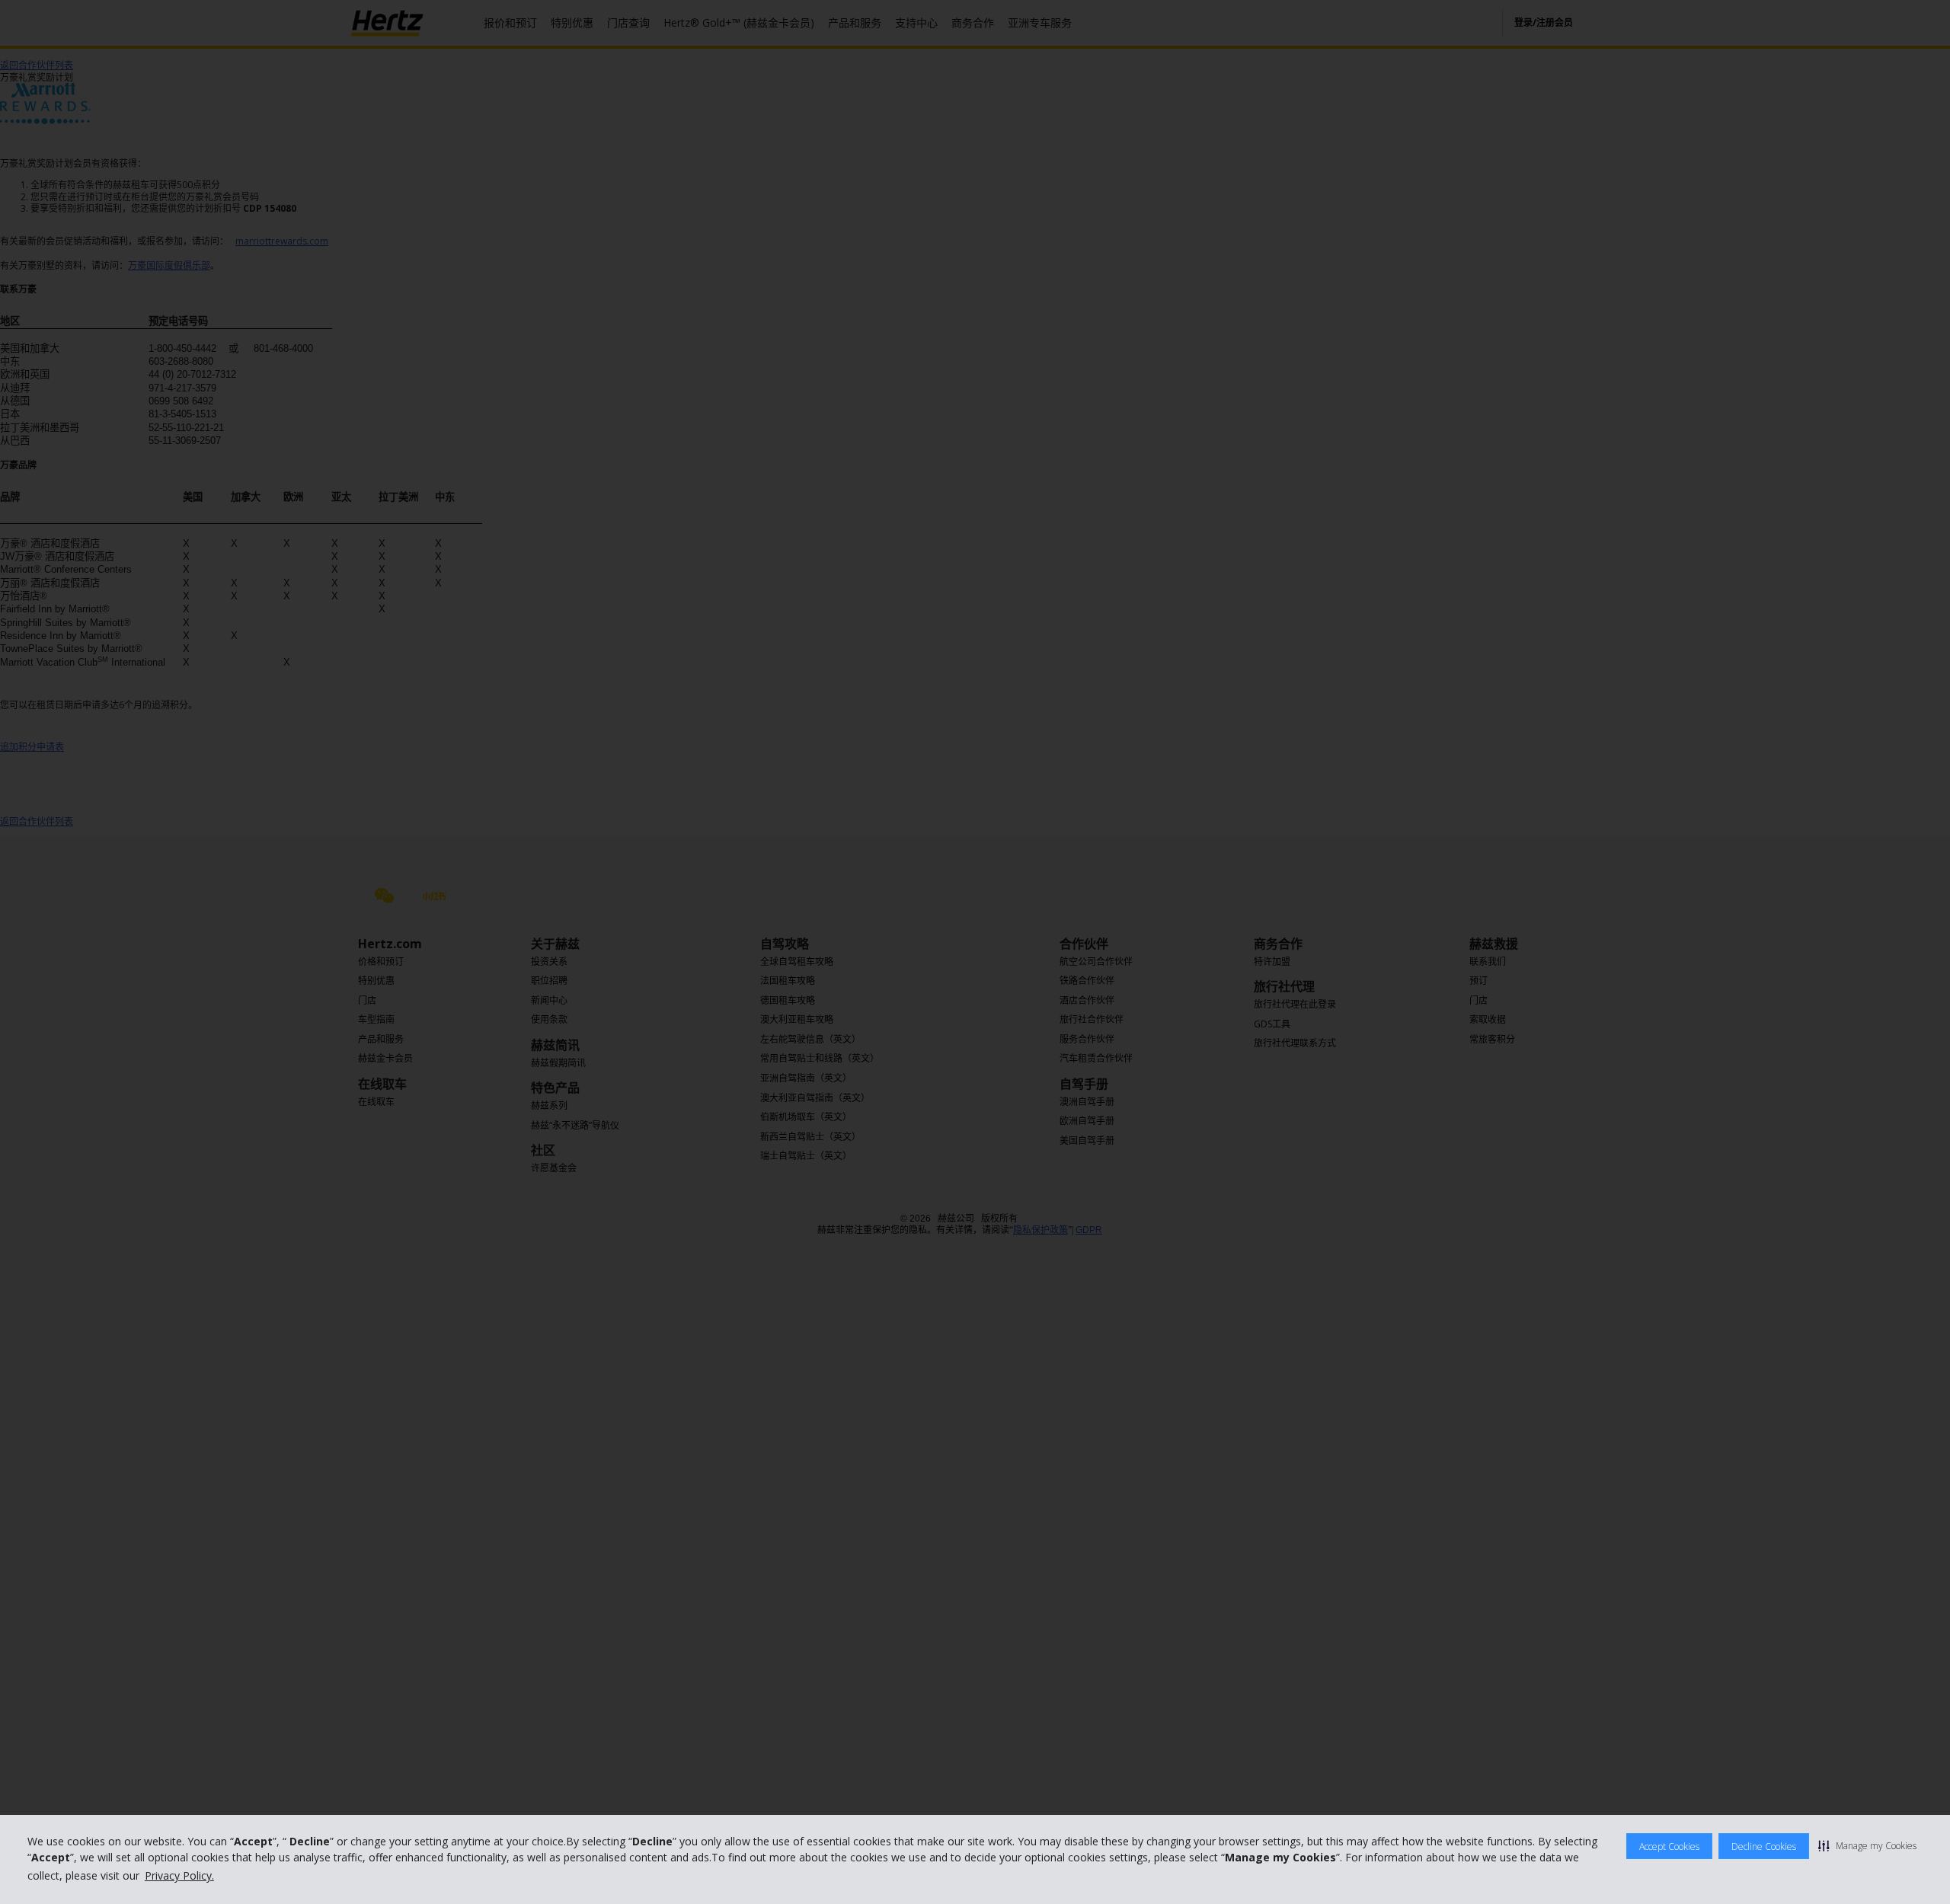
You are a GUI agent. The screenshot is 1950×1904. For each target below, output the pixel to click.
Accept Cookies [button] (1669, 1846)
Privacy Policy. (179, 1875)
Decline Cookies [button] (1764, 1846)
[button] (1867, 1845)
